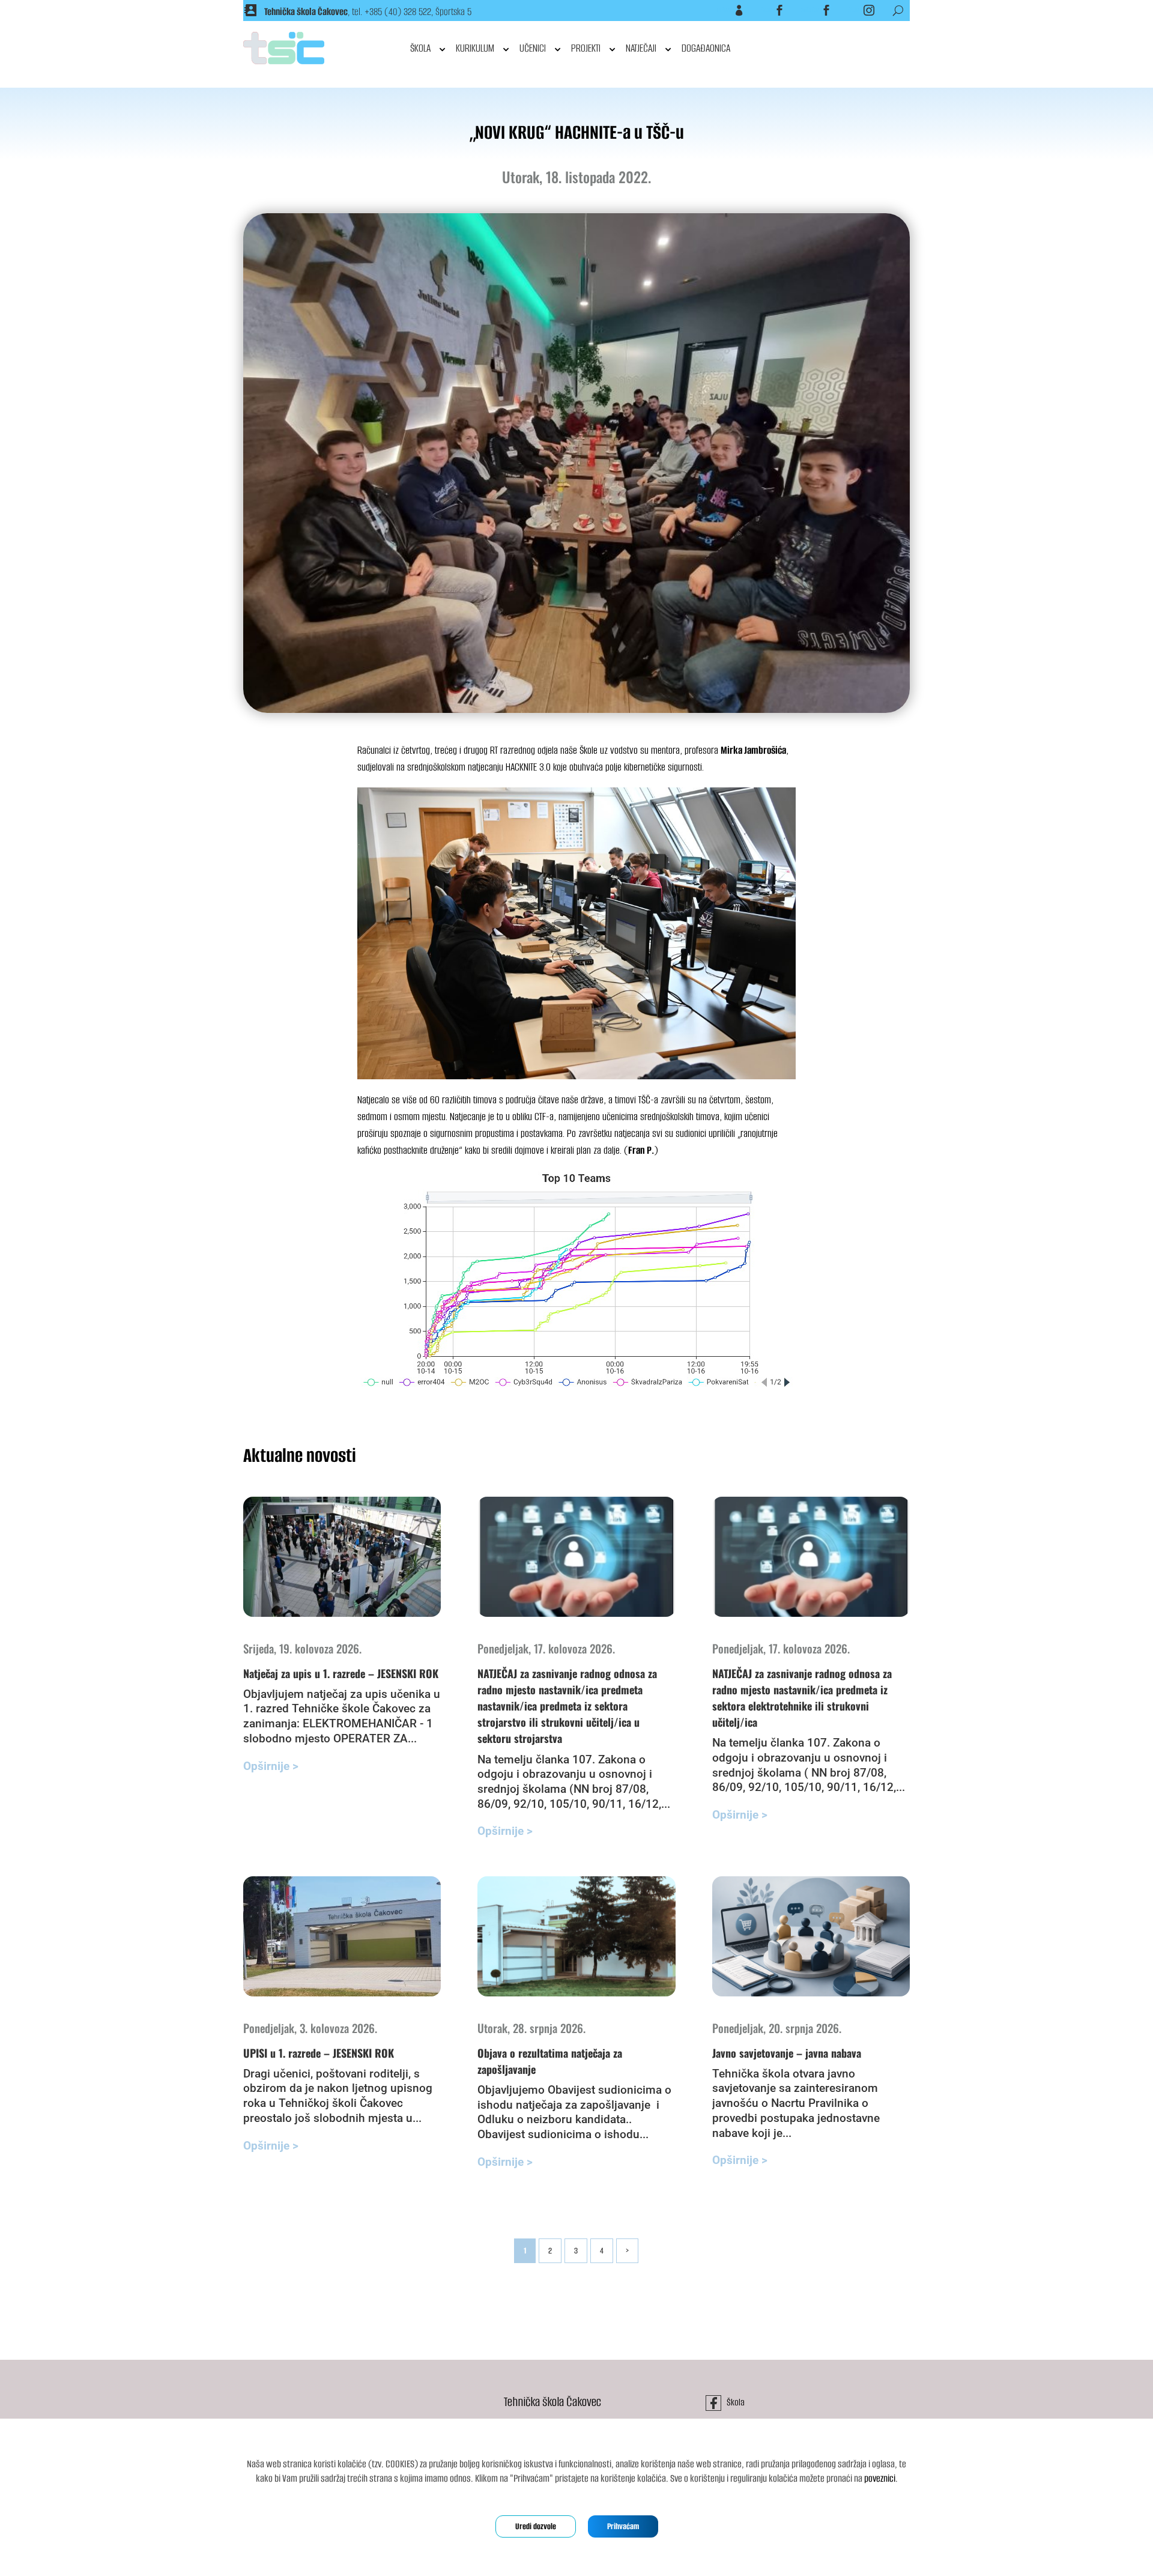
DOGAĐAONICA (706, 48)
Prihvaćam (623, 2526)
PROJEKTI (586, 48)
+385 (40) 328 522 (398, 12)
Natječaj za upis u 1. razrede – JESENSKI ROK (341, 1673)
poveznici (880, 2478)
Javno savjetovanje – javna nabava (787, 2053)
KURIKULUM (475, 48)
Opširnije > (271, 1766)
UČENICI (533, 48)
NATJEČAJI (641, 48)
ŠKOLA (420, 48)
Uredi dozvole (536, 2526)
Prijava (724, 10)
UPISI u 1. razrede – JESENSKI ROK (319, 2053)
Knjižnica (810, 10)
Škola (766, 10)
